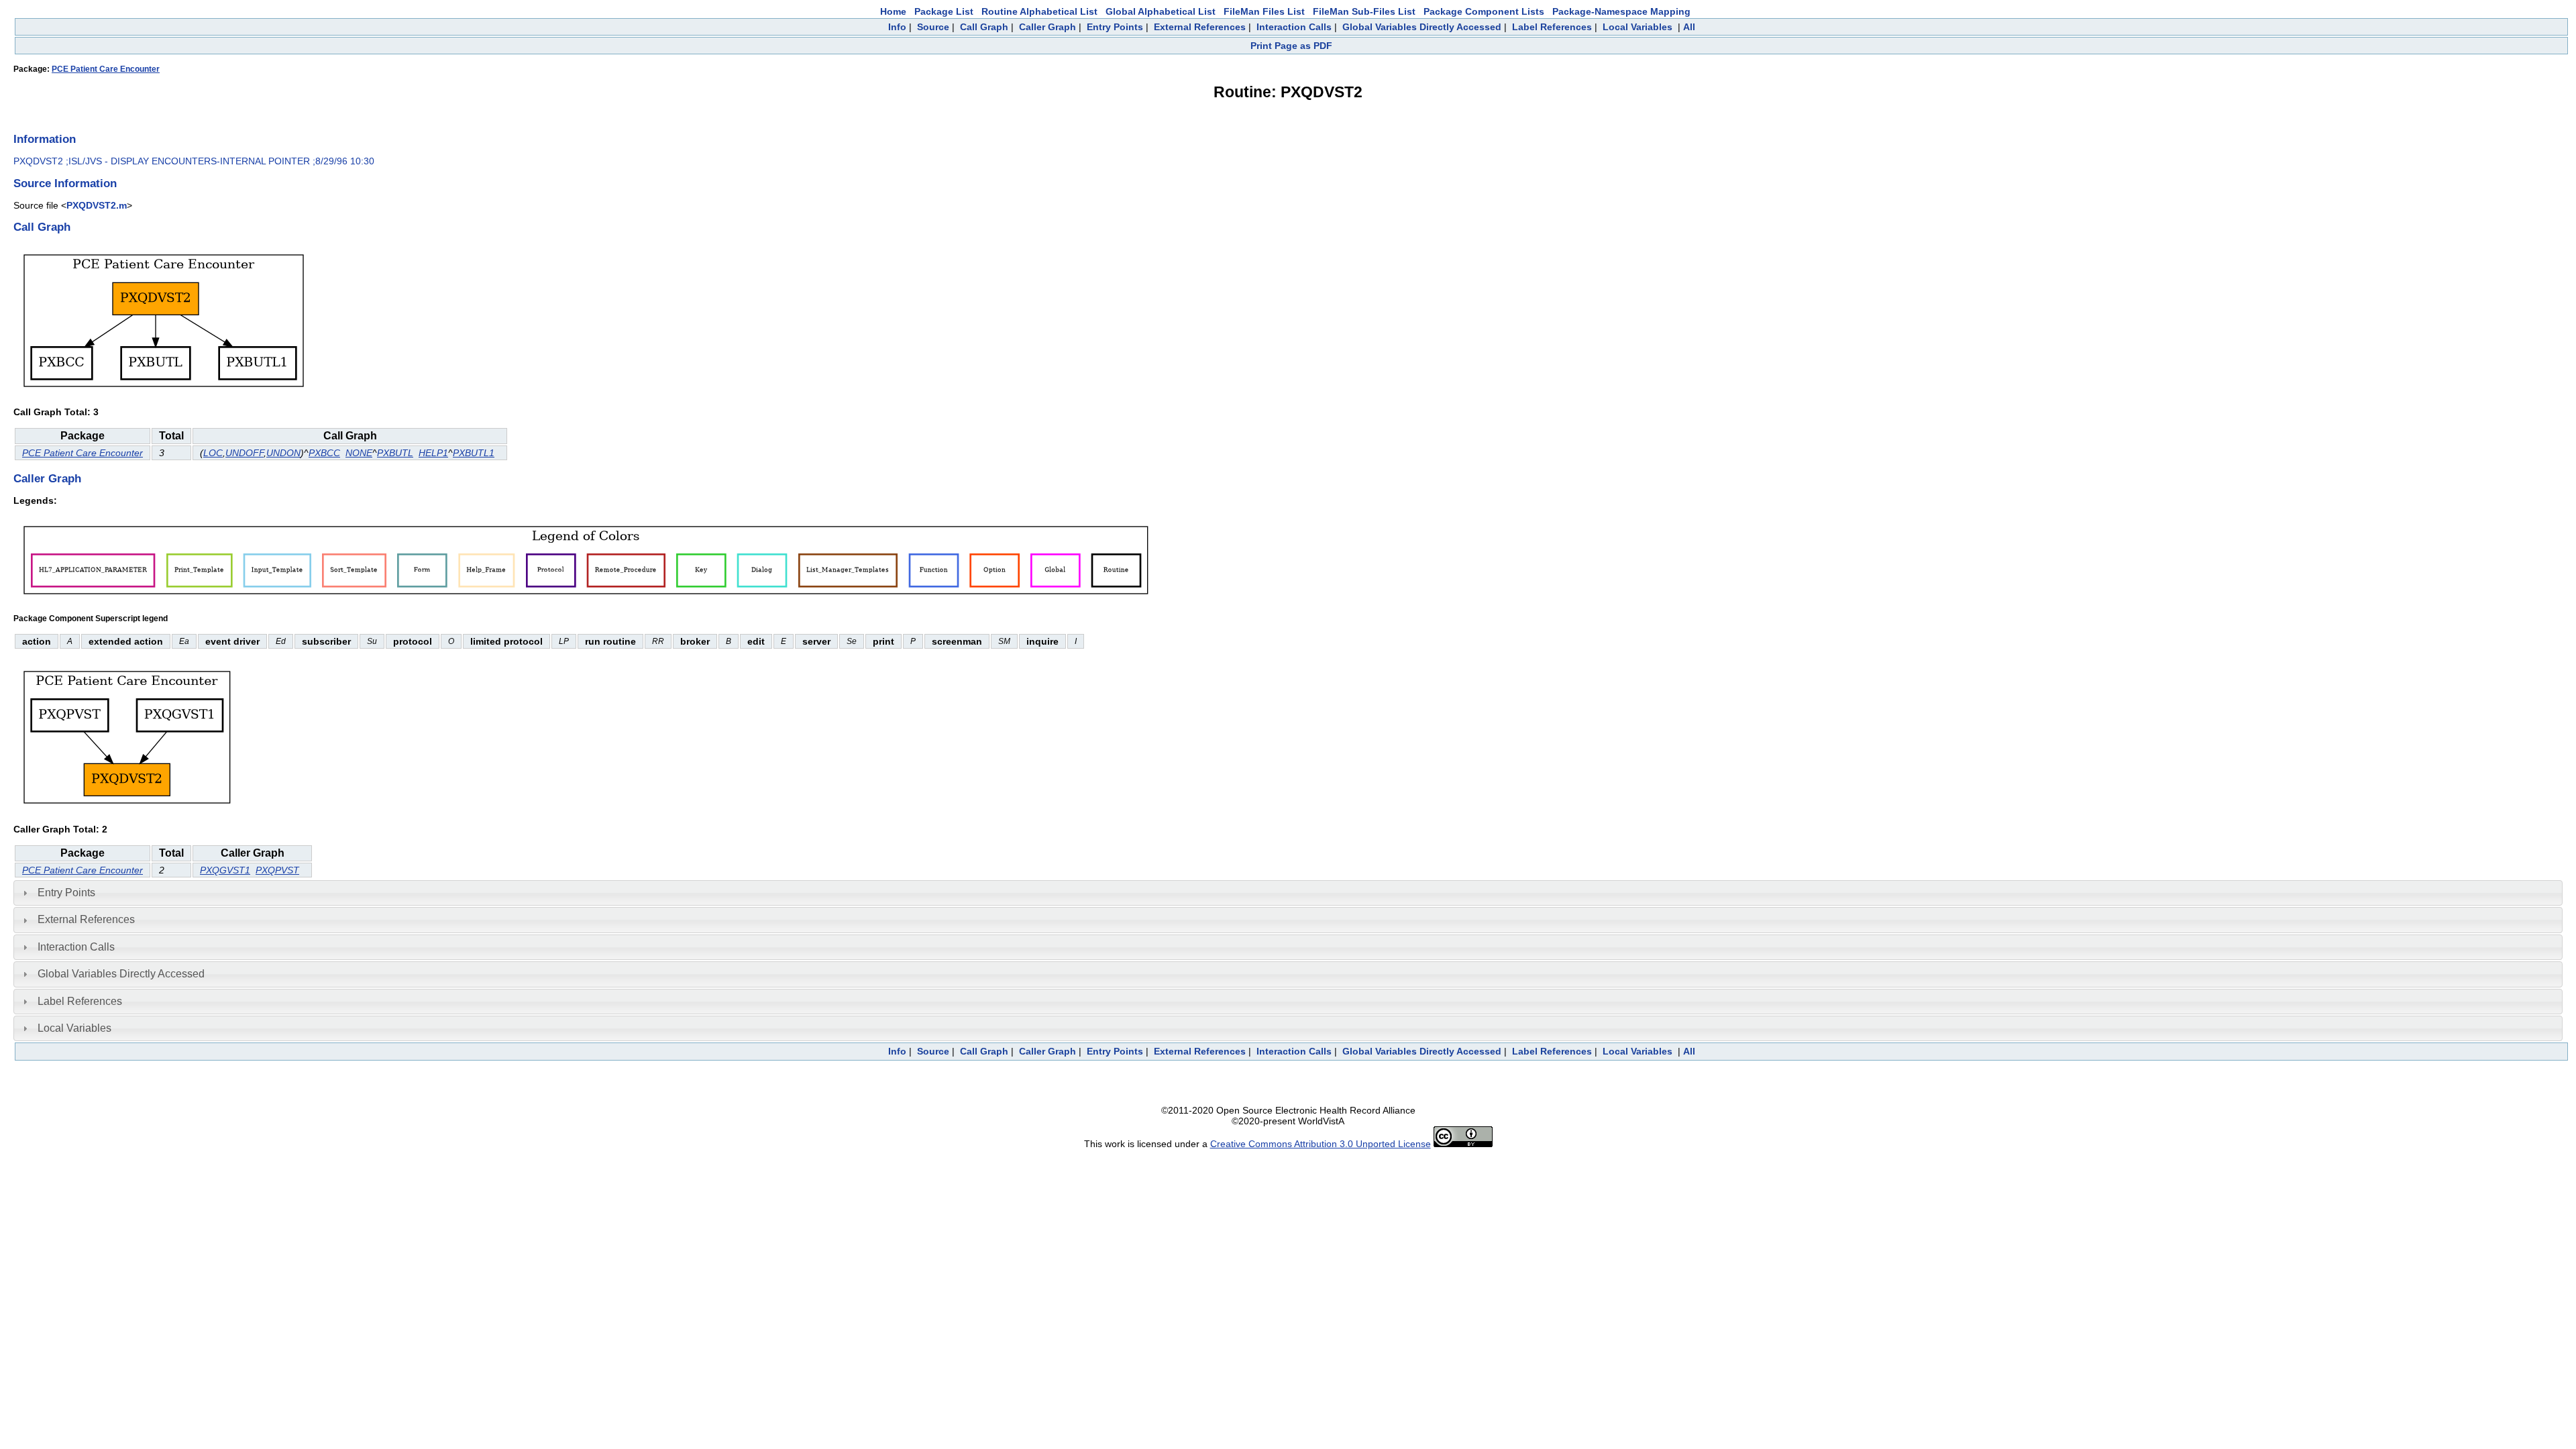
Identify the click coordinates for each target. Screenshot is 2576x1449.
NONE (359, 453)
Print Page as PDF (1291, 46)
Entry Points (1115, 27)
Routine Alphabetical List (1039, 11)
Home (893, 11)
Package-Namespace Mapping (1621, 11)
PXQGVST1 (225, 870)
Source (933, 27)
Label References (1552, 27)
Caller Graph (1048, 27)
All (1689, 27)
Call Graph (984, 27)
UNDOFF (245, 453)
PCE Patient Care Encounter (106, 69)
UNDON (283, 453)
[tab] (1288, 893)
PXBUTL (395, 453)
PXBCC (324, 453)
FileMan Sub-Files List (1364, 11)
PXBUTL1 (474, 453)
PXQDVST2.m (97, 205)
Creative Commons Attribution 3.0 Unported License (1321, 1144)
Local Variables (1638, 27)
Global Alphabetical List (1161, 11)
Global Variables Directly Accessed (1422, 27)
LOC (213, 453)
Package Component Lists (1484, 11)
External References (1200, 27)
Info (897, 27)
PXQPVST (277, 870)
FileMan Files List (1264, 11)
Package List (944, 11)
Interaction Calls (1294, 27)
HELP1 (433, 453)
